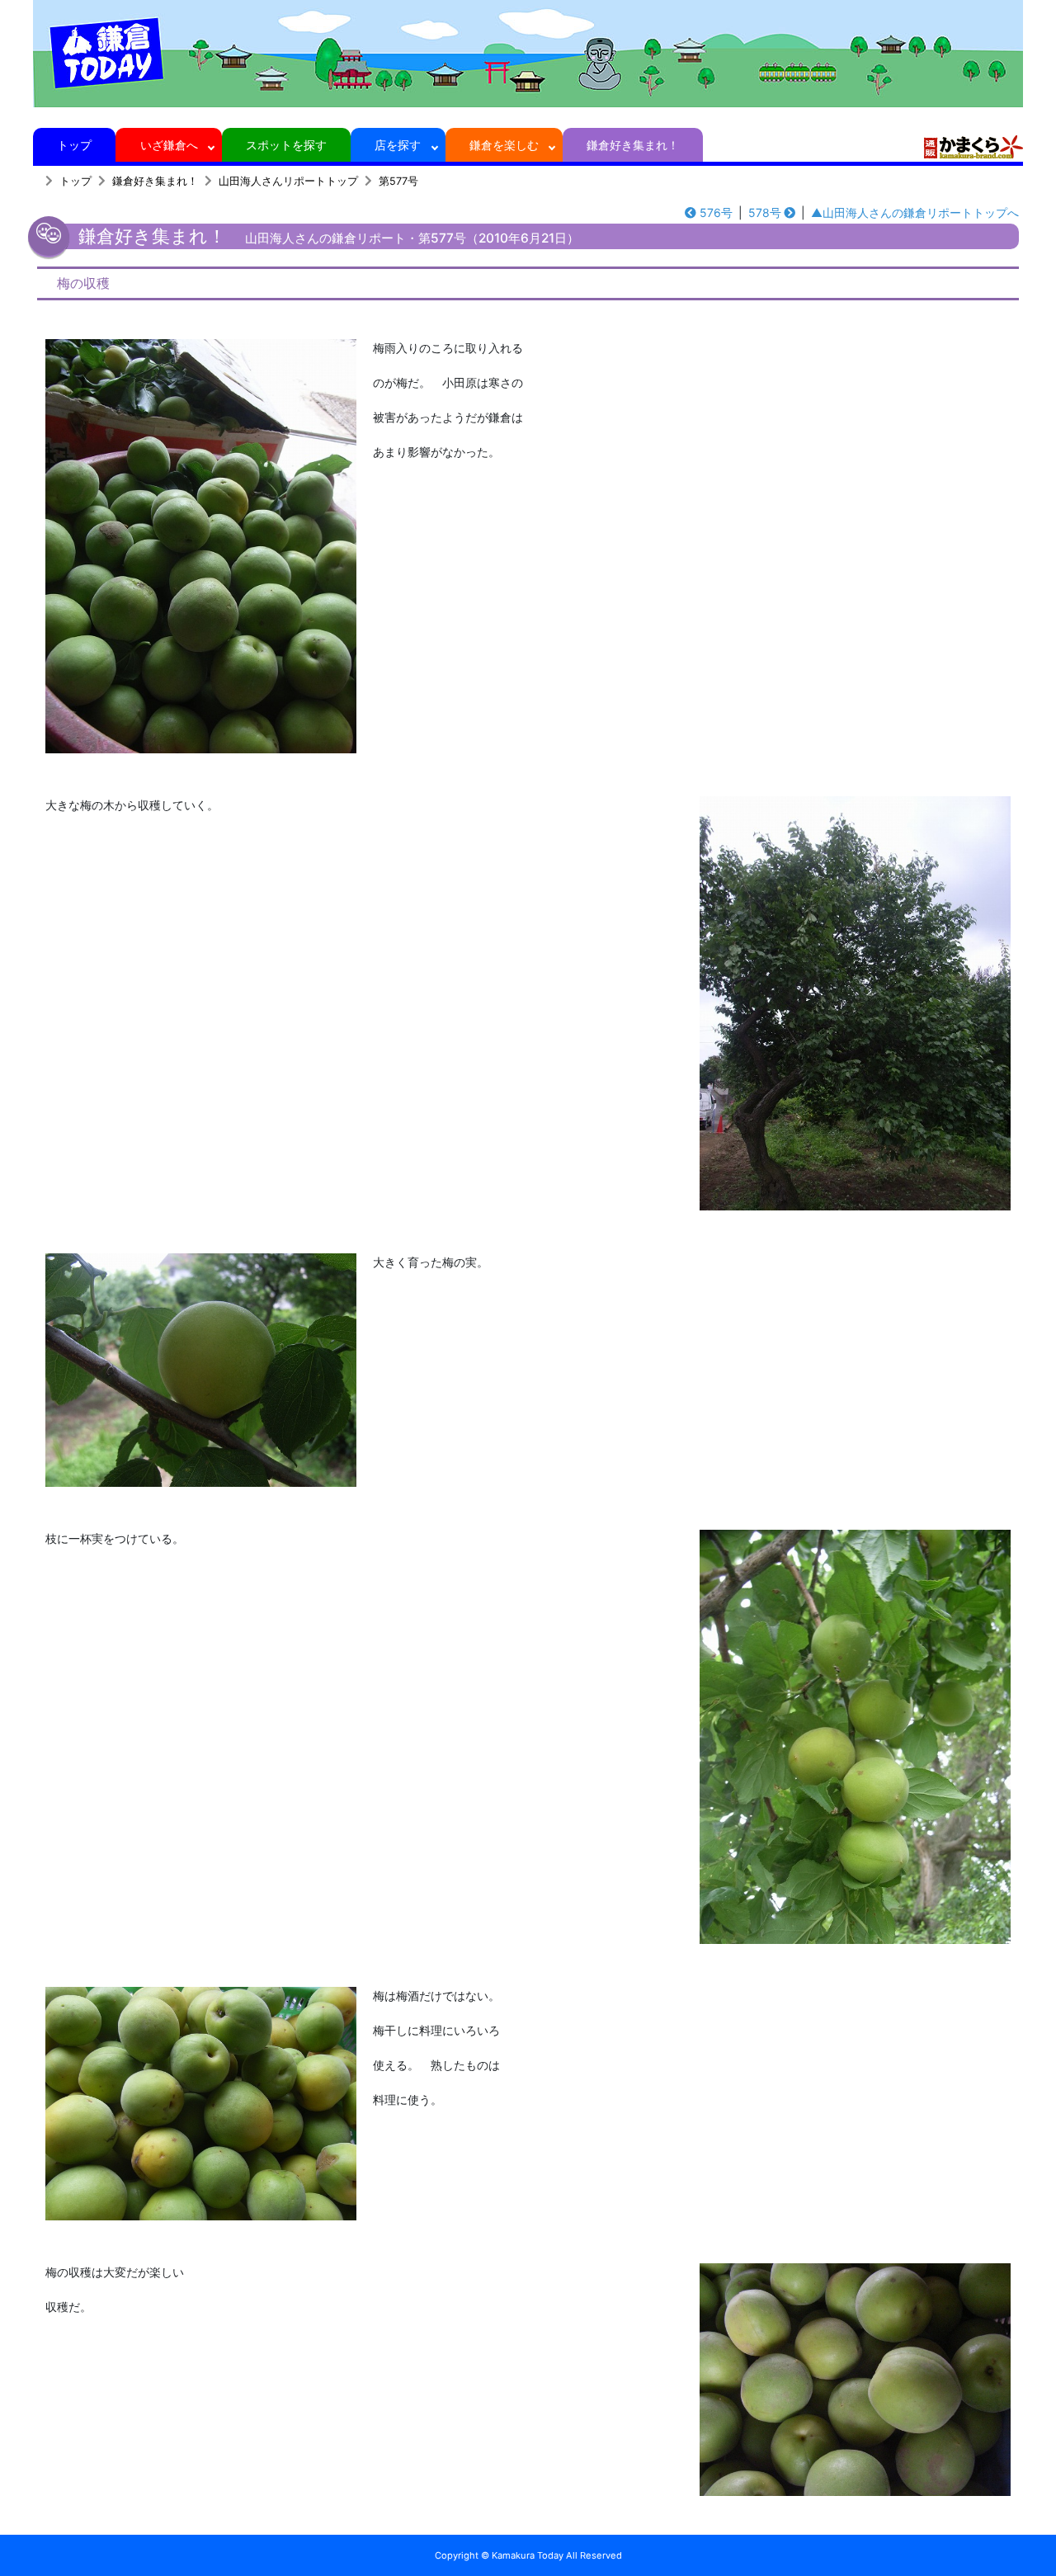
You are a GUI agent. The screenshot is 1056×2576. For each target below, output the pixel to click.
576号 (716, 212)
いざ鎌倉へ (169, 145)
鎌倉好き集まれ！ (633, 145)
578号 (765, 212)
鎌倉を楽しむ (504, 145)
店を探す (398, 145)
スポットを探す (286, 145)
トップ (74, 145)
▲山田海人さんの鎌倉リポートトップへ (915, 212)
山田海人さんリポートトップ (288, 181)
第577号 (398, 181)
